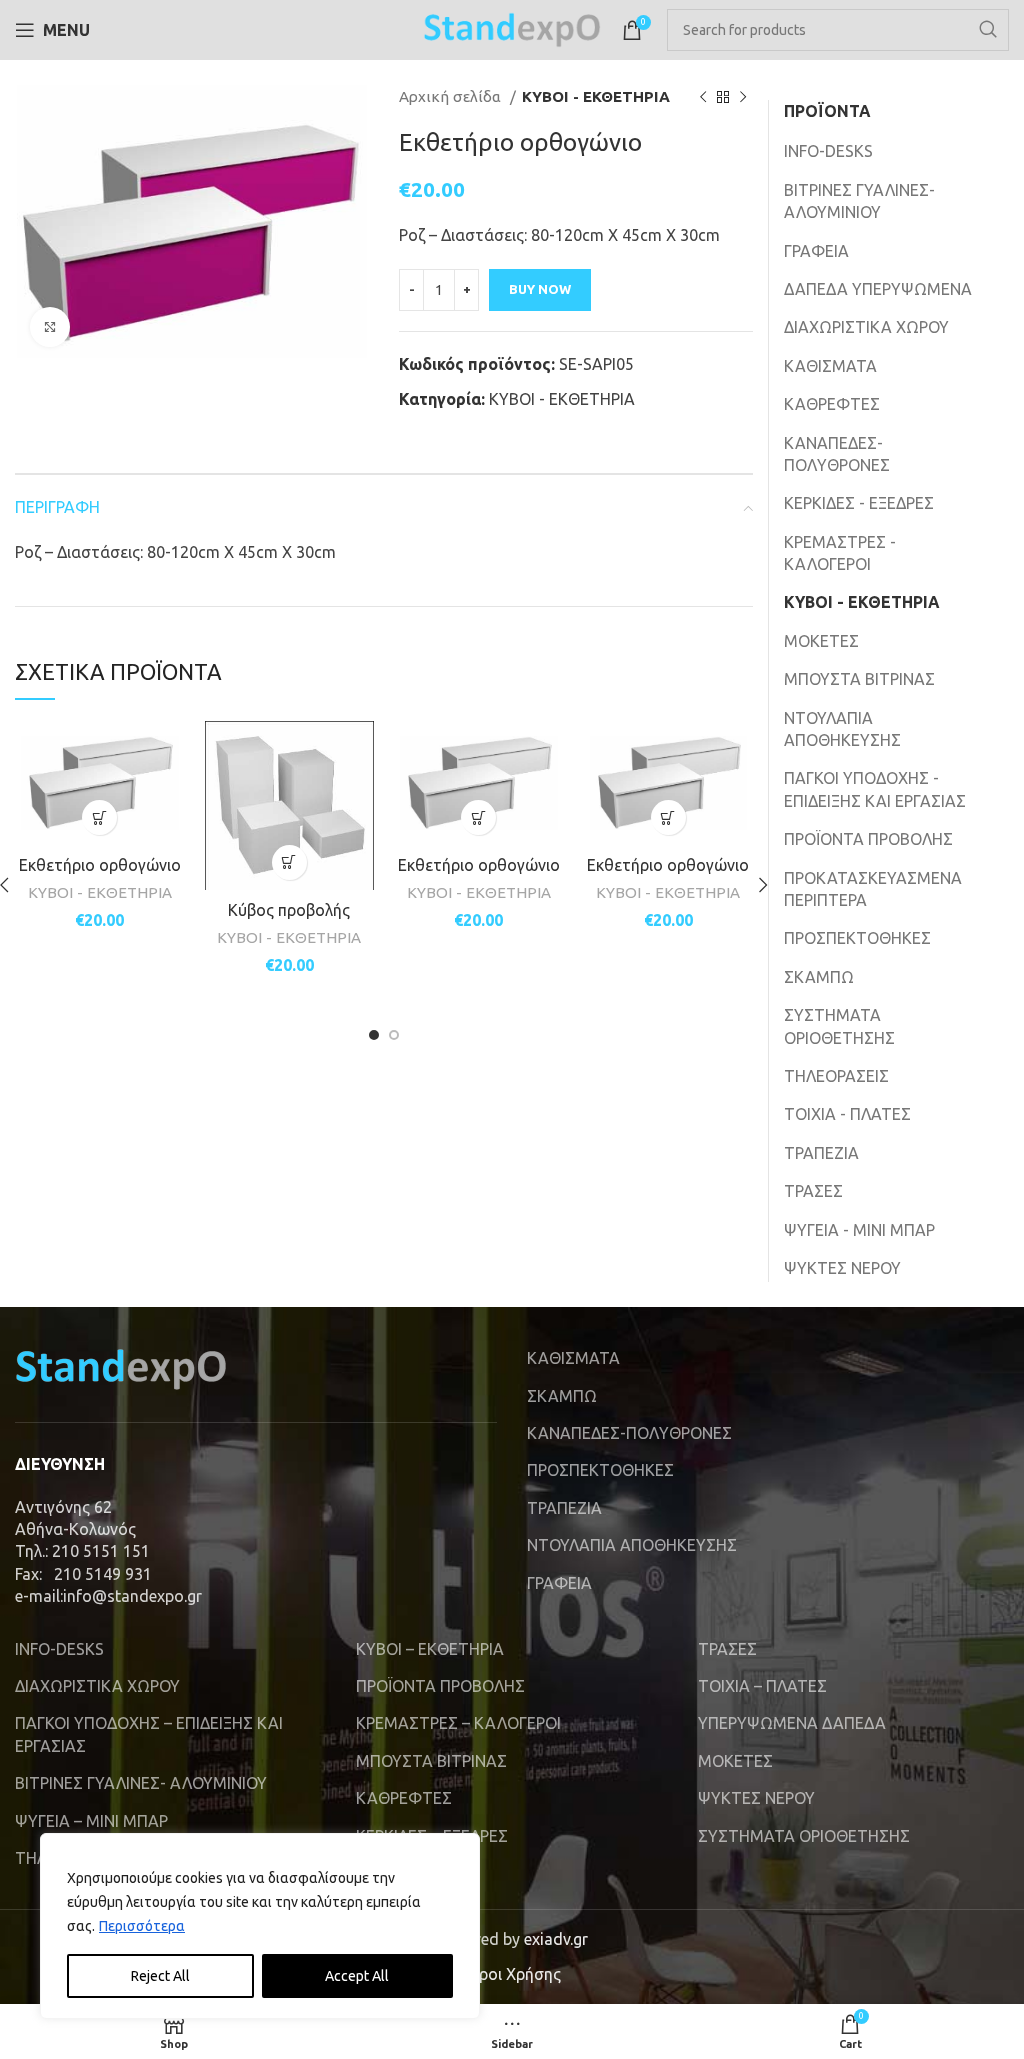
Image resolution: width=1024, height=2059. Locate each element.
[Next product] (743, 97)
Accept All (357, 1976)
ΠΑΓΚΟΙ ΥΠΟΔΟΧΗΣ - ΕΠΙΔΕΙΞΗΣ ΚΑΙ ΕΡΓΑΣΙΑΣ (875, 789)
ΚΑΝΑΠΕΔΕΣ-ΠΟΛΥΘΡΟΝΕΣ (837, 454)
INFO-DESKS (828, 151)
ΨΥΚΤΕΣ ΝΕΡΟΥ (842, 1268)
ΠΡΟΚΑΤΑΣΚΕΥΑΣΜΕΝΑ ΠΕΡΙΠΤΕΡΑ (873, 889)
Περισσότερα (142, 1926)
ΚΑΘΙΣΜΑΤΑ (830, 366)
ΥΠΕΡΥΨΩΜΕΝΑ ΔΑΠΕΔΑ (792, 1723)
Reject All (160, 1976)
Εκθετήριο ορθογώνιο (100, 865)
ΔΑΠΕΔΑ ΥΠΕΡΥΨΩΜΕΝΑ (878, 289)
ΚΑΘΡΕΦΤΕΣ (832, 404)
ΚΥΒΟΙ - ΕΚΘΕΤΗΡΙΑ (596, 96)
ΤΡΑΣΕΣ (813, 1191)
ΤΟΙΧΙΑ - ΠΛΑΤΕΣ (847, 1114)
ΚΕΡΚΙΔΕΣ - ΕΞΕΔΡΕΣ (859, 503)
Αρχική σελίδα (452, 96)
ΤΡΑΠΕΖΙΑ (821, 1153)
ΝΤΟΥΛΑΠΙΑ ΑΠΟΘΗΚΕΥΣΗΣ (842, 729)
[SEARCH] (988, 30)
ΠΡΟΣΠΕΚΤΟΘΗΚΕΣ (857, 938)
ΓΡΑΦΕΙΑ (816, 251)
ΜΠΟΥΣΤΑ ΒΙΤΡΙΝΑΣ (859, 679)
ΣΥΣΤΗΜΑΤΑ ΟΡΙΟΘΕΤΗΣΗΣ (839, 1026)
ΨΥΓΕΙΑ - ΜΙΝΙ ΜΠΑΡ (859, 1230)
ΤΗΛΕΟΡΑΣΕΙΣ (836, 1076)
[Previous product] (703, 97)
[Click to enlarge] (50, 327)
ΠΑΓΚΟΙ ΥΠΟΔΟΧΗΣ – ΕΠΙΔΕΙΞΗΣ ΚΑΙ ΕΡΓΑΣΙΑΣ (149, 1734)
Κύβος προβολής (289, 910)
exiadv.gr (556, 1939)
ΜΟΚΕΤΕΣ (821, 641)
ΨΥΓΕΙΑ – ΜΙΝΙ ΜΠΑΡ (91, 1821)
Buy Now (540, 289)
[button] (99, 817)
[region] (260, 1926)
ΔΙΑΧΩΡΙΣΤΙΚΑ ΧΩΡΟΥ (866, 327)
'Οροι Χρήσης (512, 1974)
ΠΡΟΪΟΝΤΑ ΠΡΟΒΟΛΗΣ (868, 839)
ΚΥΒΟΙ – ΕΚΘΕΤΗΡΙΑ (430, 1649)
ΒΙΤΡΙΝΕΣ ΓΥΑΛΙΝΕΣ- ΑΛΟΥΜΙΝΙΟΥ (859, 201)
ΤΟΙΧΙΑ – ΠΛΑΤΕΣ (762, 1686)
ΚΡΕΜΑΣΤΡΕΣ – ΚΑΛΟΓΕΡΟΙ (458, 1723)
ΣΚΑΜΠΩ (819, 977)
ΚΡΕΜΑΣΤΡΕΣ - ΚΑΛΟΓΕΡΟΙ (840, 553)
